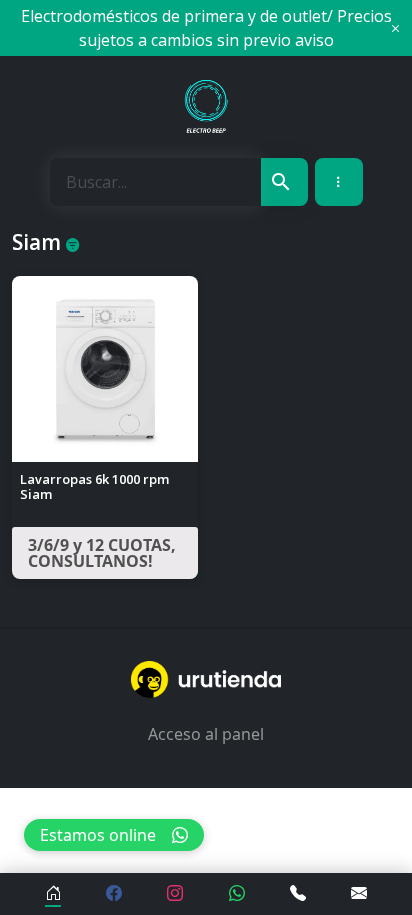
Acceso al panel (206, 734)
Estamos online (98, 835)
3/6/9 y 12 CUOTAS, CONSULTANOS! (102, 553)
